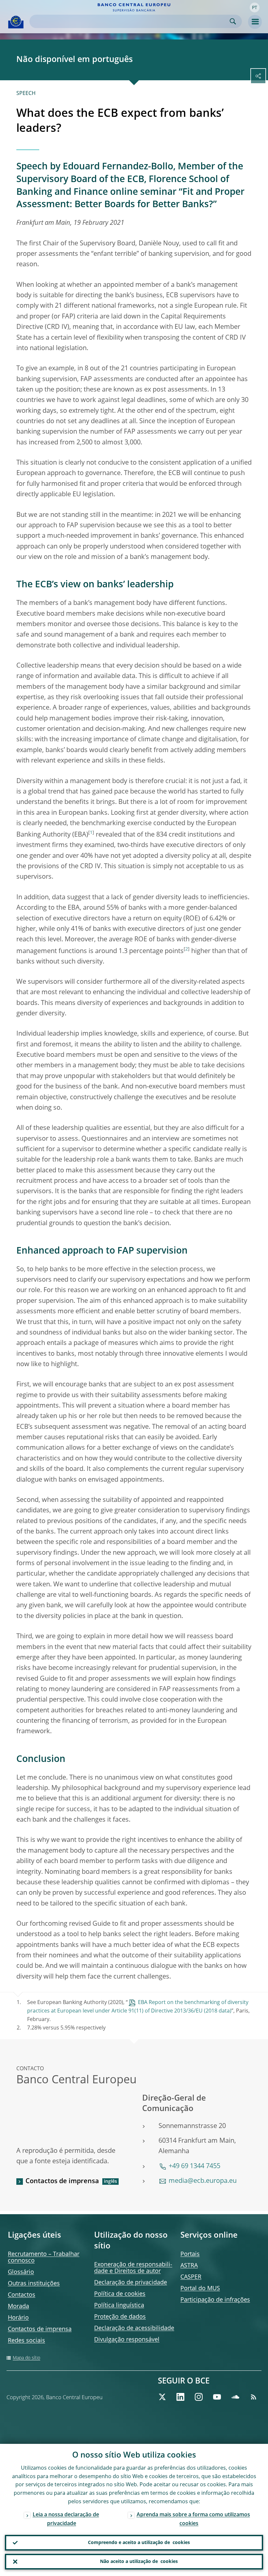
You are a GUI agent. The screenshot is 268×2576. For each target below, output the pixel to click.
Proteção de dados (120, 2317)
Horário (18, 2318)
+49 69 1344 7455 (194, 2167)
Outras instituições (34, 2284)
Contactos (22, 2295)
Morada (18, 2306)
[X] (162, 2397)
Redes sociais (26, 2341)
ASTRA (189, 2266)
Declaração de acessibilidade (134, 2328)
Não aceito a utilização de (139, 2562)
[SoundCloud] (235, 2397)
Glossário (21, 2272)
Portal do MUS (200, 2289)
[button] (255, 8)
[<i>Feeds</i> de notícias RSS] (254, 2397)
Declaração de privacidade (131, 2283)
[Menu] (255, 22)
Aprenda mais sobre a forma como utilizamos (193, 2519)
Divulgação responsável (127, 2340)
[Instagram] (199, 2397)
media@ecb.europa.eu (203, 2181)
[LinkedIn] (180, 2397)
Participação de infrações (215, 2300)
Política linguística (119, 2306)
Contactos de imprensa (62, 2182)
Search (233, 21)
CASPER (191, 2277)
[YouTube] (217, 2397)
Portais (190, 2254)
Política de (120, 2294)
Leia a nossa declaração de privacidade (66, 2519)
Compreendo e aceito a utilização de (139, 2543)
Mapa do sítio (26, 2358)
